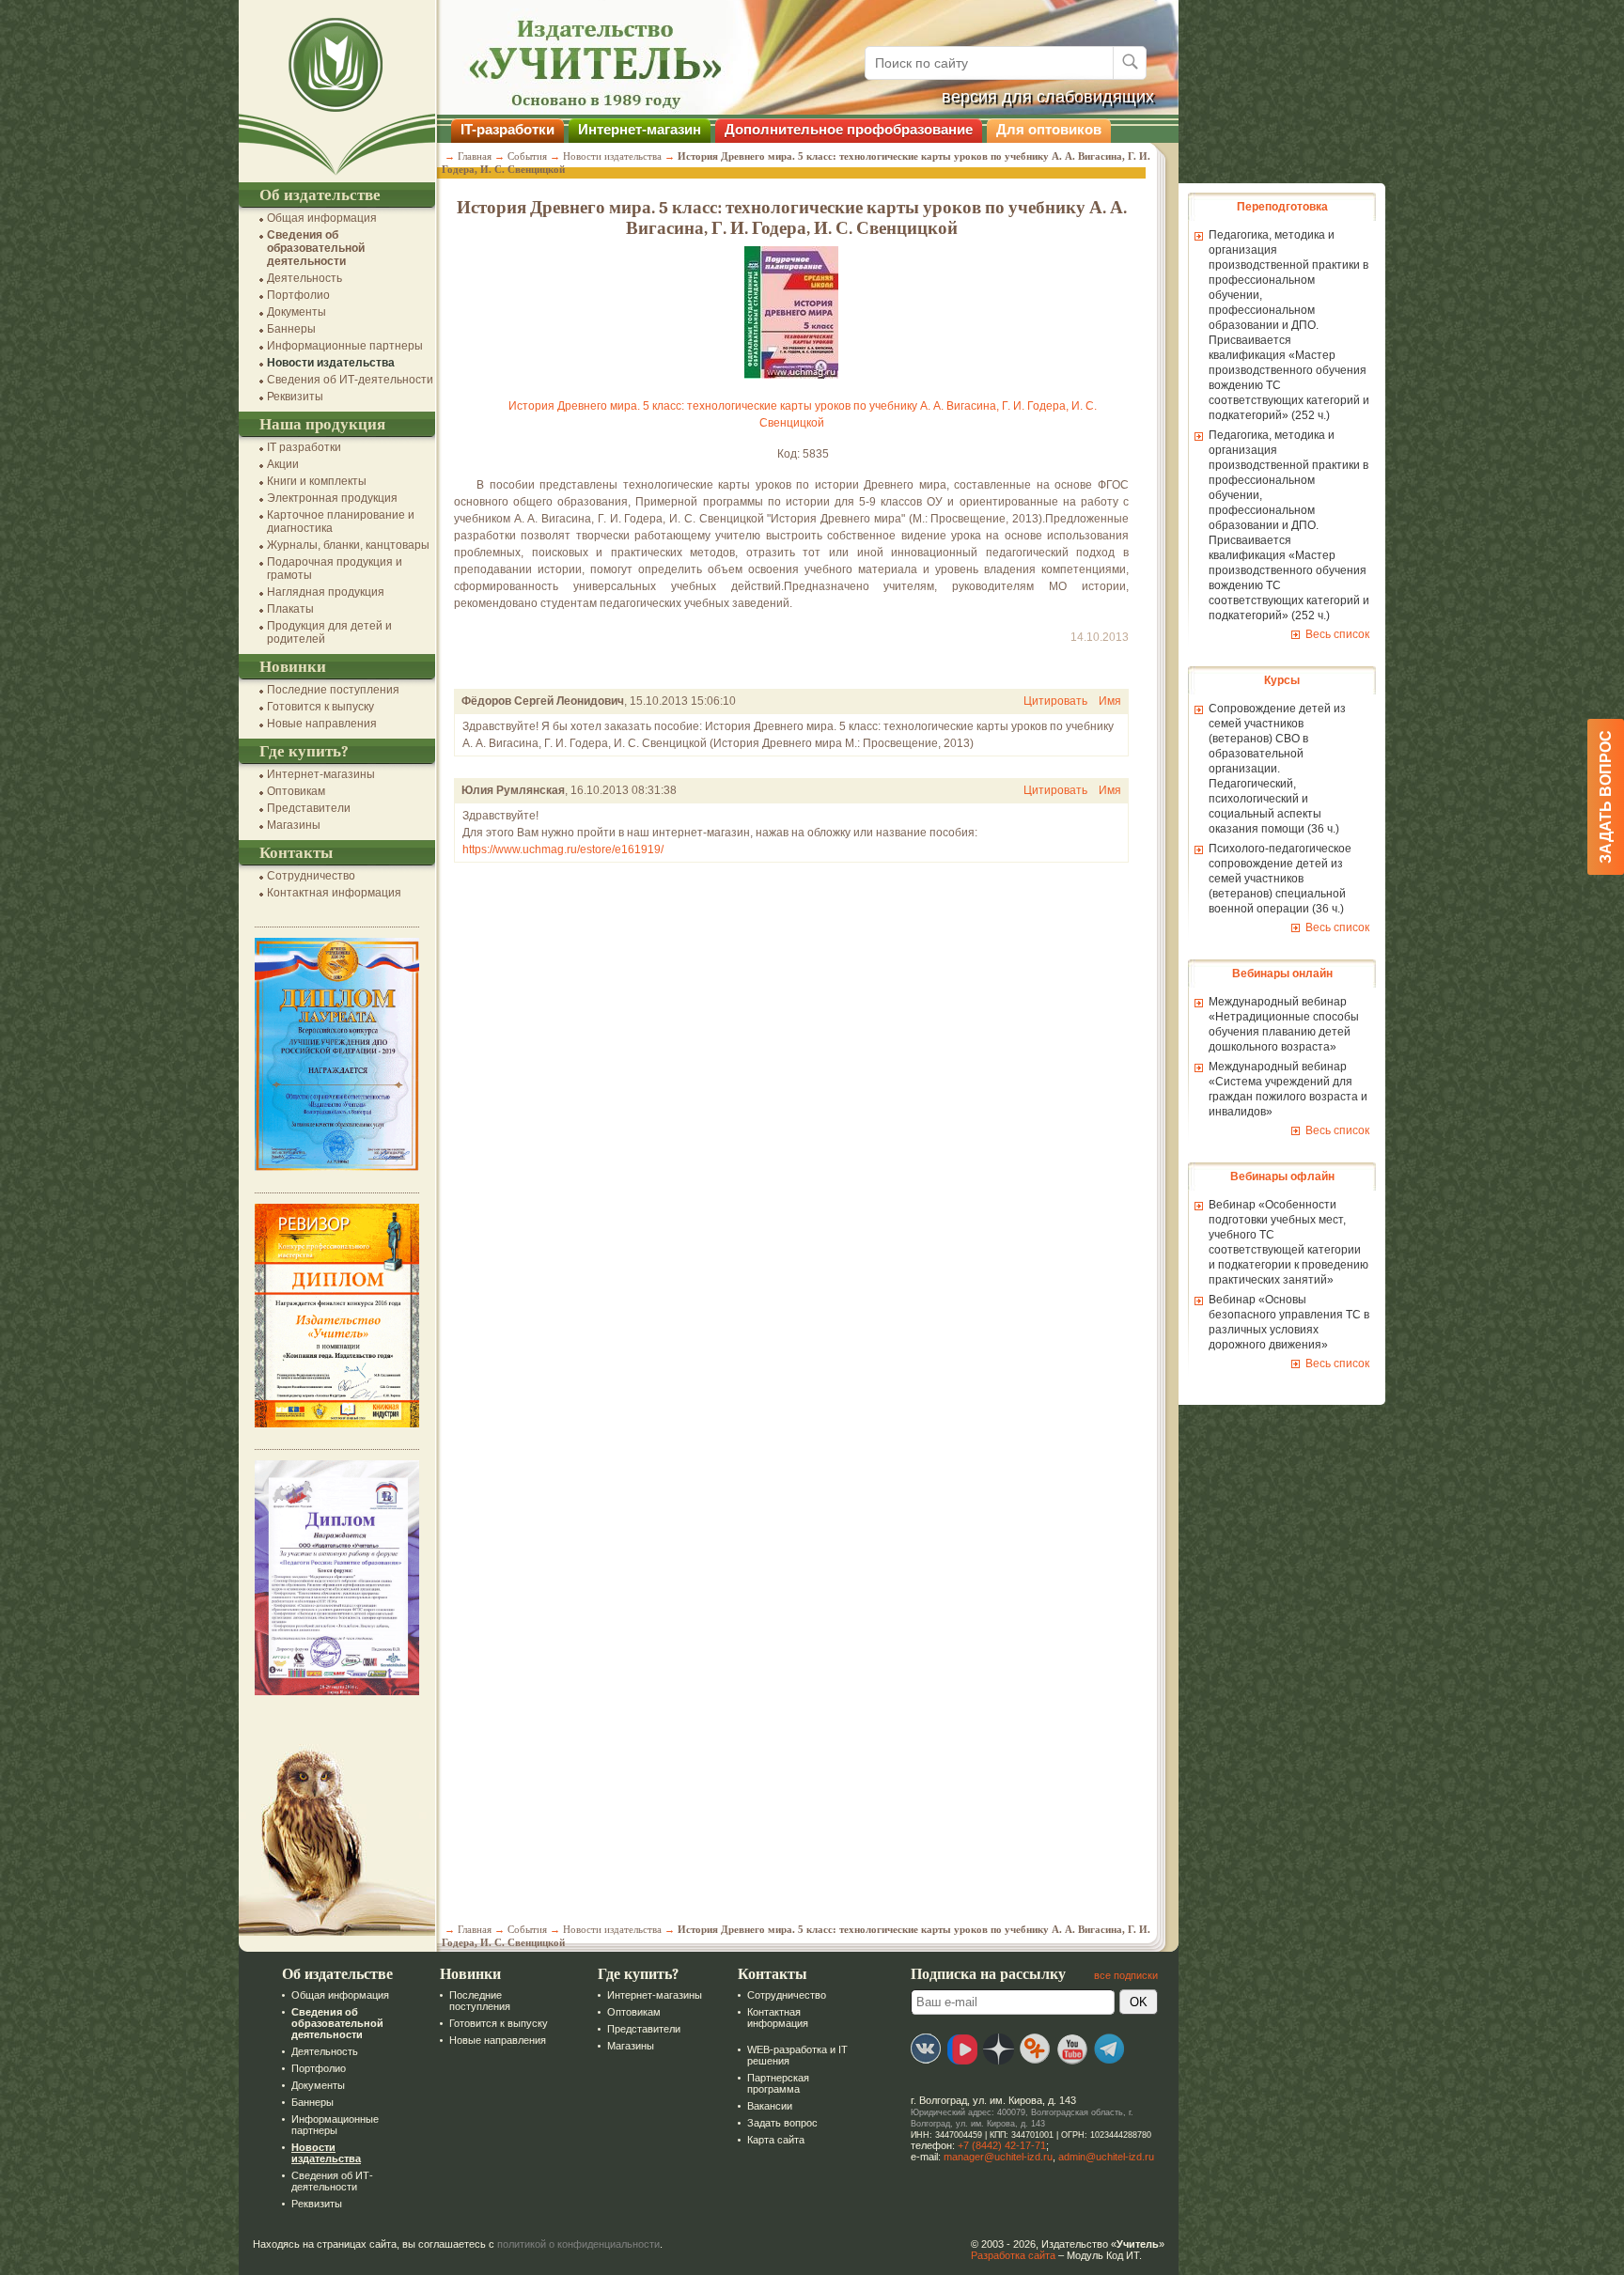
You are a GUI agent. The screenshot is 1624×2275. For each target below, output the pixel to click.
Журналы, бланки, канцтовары (348, 545)
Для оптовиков (1049, 129)
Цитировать (1055, 701)
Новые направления (322, 724)
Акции (283, 464)
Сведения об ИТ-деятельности (350, 380)
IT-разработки (507, 129)
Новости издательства (331, 363)
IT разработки (304, 447)
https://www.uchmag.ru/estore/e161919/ (563, 849)
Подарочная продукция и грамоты (335, 569)
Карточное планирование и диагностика (341, 522)
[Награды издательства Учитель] (337, 1424)
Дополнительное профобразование (849, 129)
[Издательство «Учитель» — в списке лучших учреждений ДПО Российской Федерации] (337, 1167)
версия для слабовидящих (1048, 97)
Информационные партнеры (345, 346)
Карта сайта (776, 2140)
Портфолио (298, 295)
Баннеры (291, 329)
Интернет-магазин (640, 129)
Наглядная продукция (326, 592)
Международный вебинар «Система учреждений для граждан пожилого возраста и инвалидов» (1288, 1089)
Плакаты (290, 609)
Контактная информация (334, 893)
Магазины (294, 825)
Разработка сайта (1013, 2255)
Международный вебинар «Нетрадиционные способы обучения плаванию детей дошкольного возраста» (1284, 1024)
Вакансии (770, 2106)
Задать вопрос (782, 2123)
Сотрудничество (311, 876)
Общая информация (322, 218)
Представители (309, 808)
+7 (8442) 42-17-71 (1002, 2145)
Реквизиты (295, 397)
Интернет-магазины (321, 774)
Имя (1110, 701)
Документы (297, 312)
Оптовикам (296, 791)
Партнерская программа (778, 2083)
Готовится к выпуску (320, 707)
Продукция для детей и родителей (329, 632)
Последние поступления (333, 690)
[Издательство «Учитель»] (337, 176)
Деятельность (304, 278)
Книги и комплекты (317, 481)
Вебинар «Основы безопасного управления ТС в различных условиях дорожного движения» (1289, 1322)
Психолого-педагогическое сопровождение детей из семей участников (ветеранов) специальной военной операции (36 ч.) (1280, 879)
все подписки (1126, 1975)
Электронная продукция (332, 498)
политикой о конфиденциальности (578, 2244)
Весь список (1337, 634)
